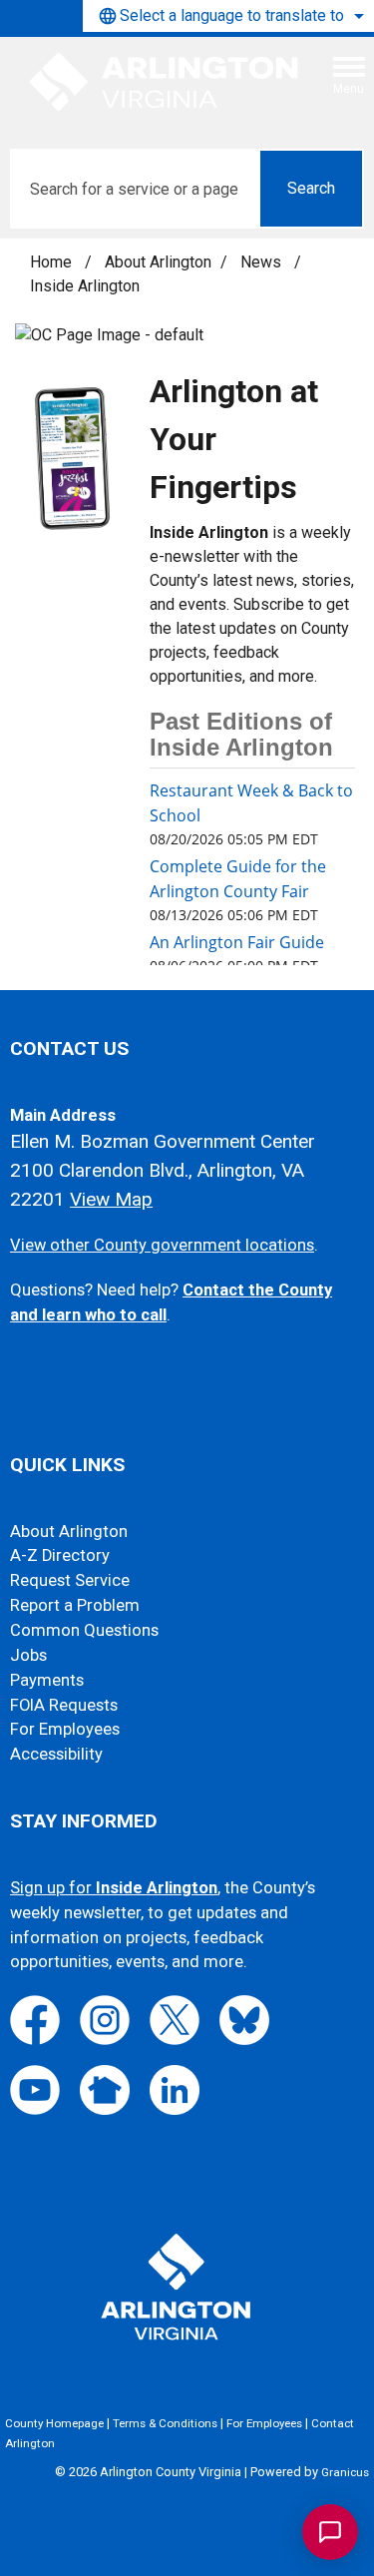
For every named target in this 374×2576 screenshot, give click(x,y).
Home (51, 262)
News (263, 262)
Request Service (70, 1580)
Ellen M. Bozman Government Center (163, 1141)
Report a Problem (75, 1605)
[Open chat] (330, 2532)
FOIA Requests (64, 1705)
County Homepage (54, 2423)
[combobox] (228, 16)
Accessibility (56, 1754)
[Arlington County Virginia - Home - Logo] (165, 83)
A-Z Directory (60, 1555)
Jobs (28, 1655)
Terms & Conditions (165, 2423)
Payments (47, 1680)
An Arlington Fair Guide (237, 942)
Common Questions (84, 1630)
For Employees (65, 1729)
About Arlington (158, 262)
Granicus (345, 2472)
